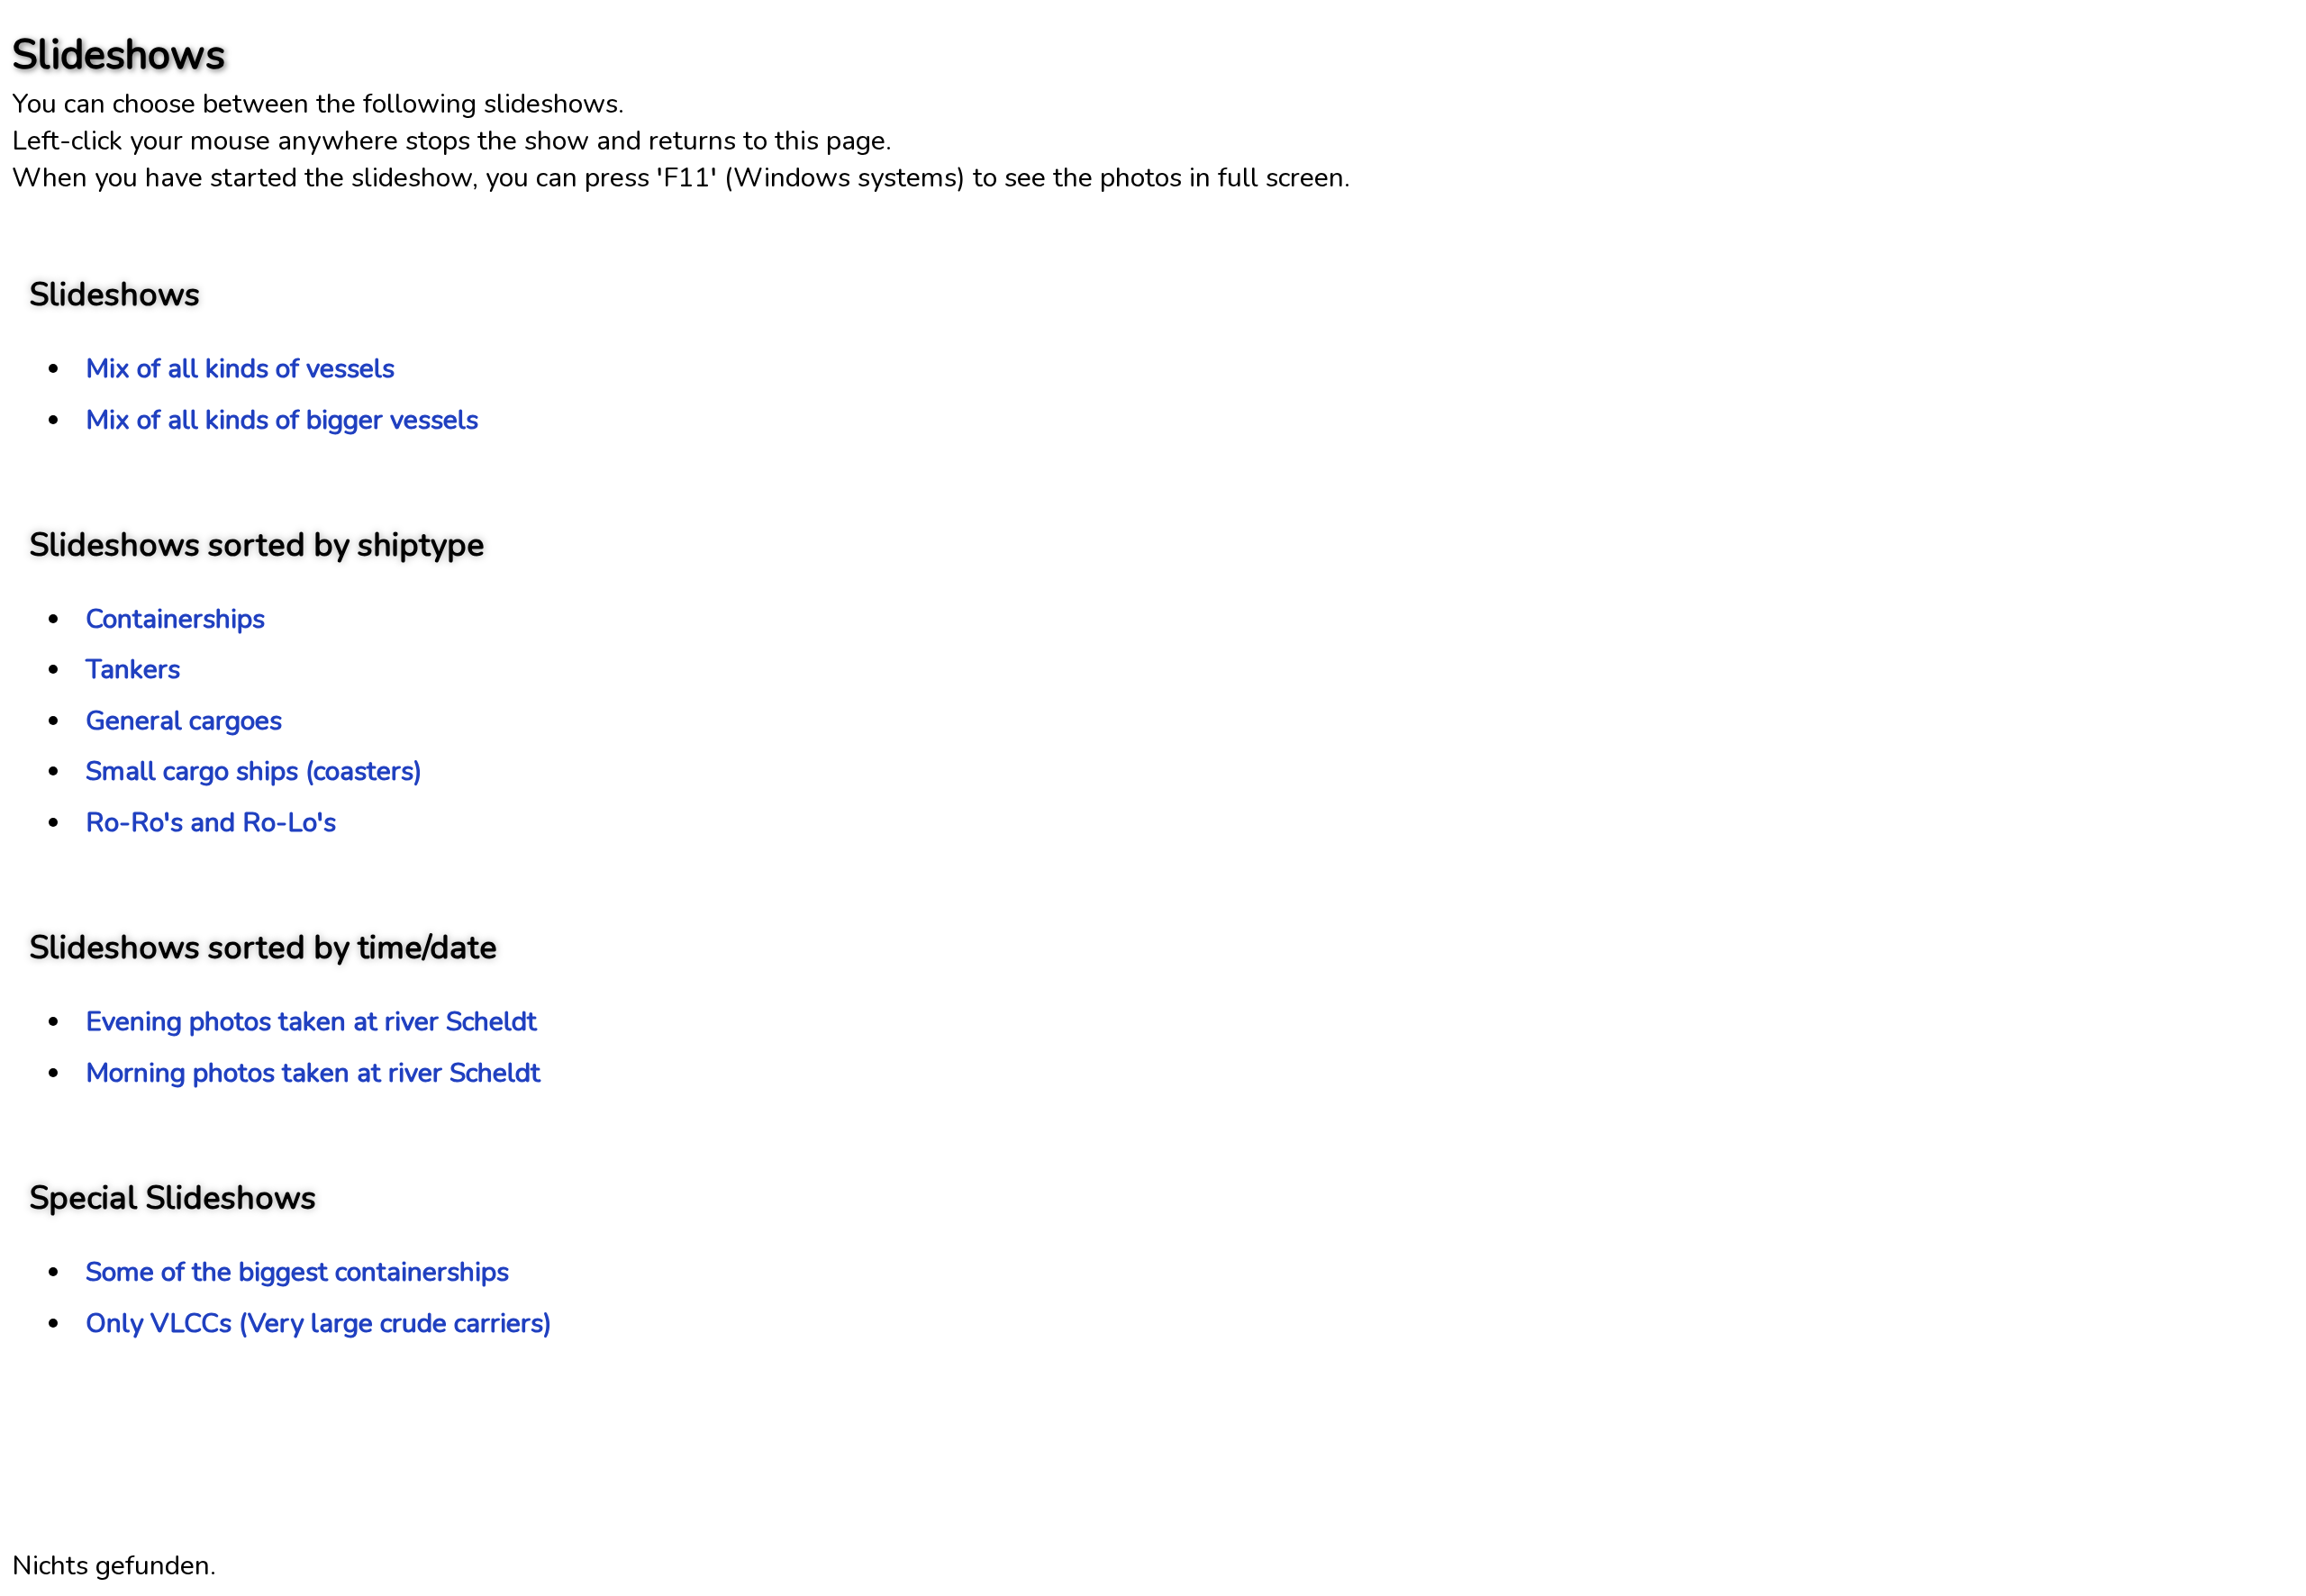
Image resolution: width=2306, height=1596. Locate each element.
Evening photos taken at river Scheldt (311, 1022)
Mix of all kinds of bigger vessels (282, 420)
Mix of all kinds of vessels (240, 369)
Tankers (133, 670)
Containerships (175, 619)
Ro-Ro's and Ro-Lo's (211, 823)
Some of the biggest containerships (297, 1272)
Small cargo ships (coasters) (254, 771)
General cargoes (184, 721)
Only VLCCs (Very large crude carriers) (319, 1324)
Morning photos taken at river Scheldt (313, 1073)
